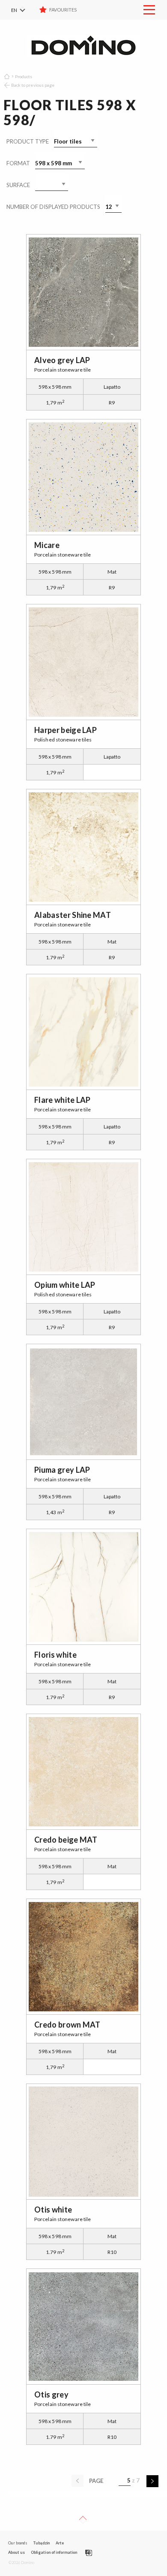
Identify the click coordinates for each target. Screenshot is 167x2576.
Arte (60, 2543)
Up (83, 2520)
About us (16, 2552)
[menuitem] (24, 10)
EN (14, 10)
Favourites (63, 10)
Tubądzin (41, 2543)
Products (24, 76)
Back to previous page (33, 85)
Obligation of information (54, 2552)
